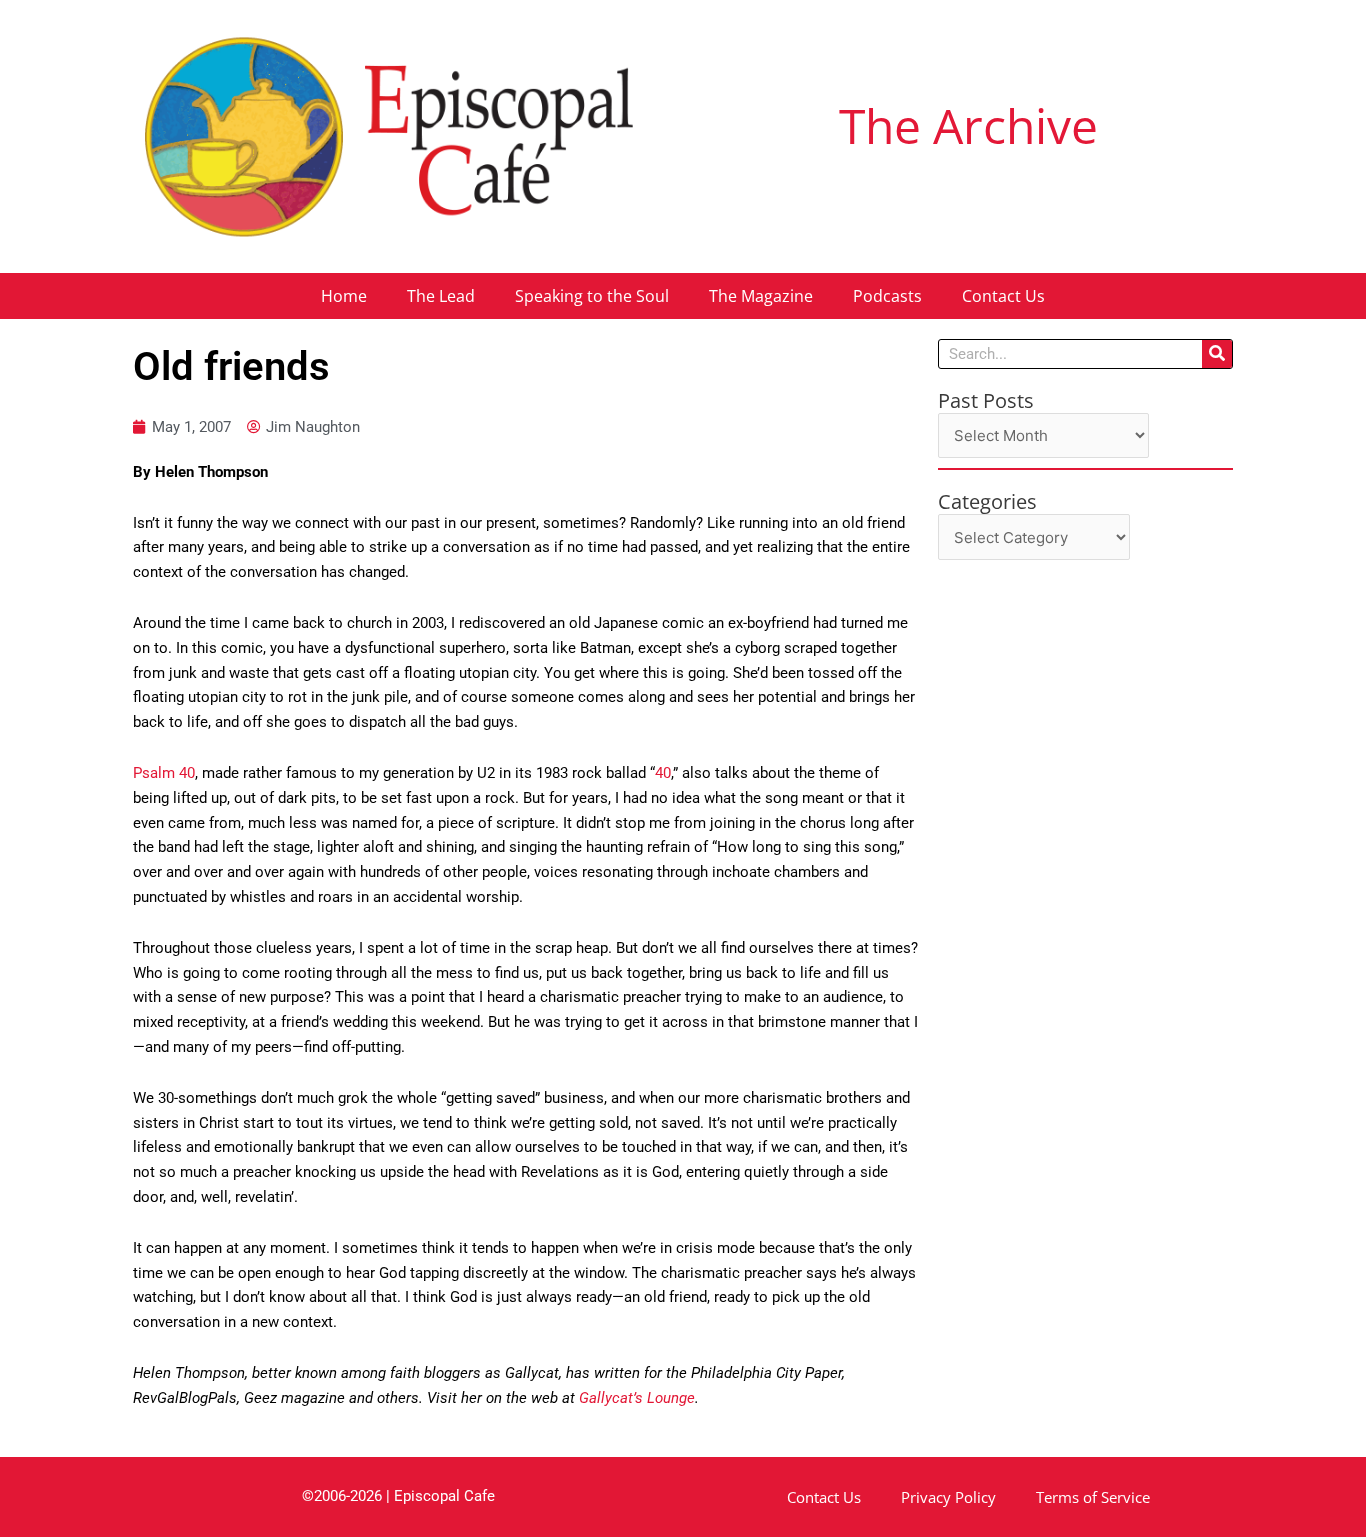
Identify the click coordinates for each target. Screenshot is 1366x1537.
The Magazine (761, 296)
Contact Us (1003, 296)
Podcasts (887, 296)
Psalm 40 (164, 773)
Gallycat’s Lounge (637, 1398)
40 (663, 773)
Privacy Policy (948, 1497)
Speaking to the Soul (592, 296)
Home (344, 296)
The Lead (441, 296)
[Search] (1217, 354)
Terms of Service (1093, 1497)
